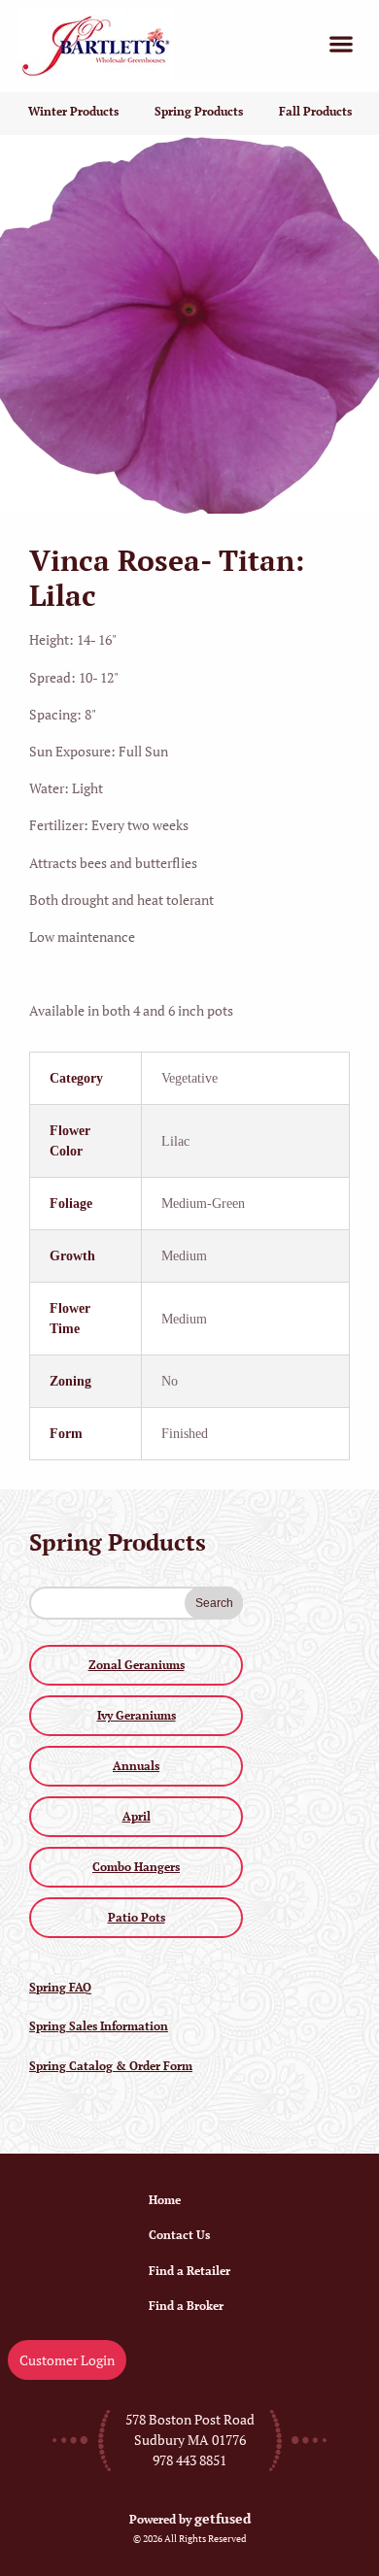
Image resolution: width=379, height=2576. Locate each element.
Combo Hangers (136, 1867)
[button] (341, 44)
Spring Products (199, 111)
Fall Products (315, 111)
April (137, 1816)
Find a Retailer (189, 2271)
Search (214, 1603)
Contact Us (179, 2235)
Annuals (136, 1766)
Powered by (190, 2519)
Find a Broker (186, 2306)
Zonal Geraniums (137, 1665)
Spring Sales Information (99, 2026)
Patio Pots (137, 1917)
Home (165, 2200)
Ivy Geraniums (137, 1715)
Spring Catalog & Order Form (111, 2066)
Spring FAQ (60, 1987)
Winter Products (73, 111)
